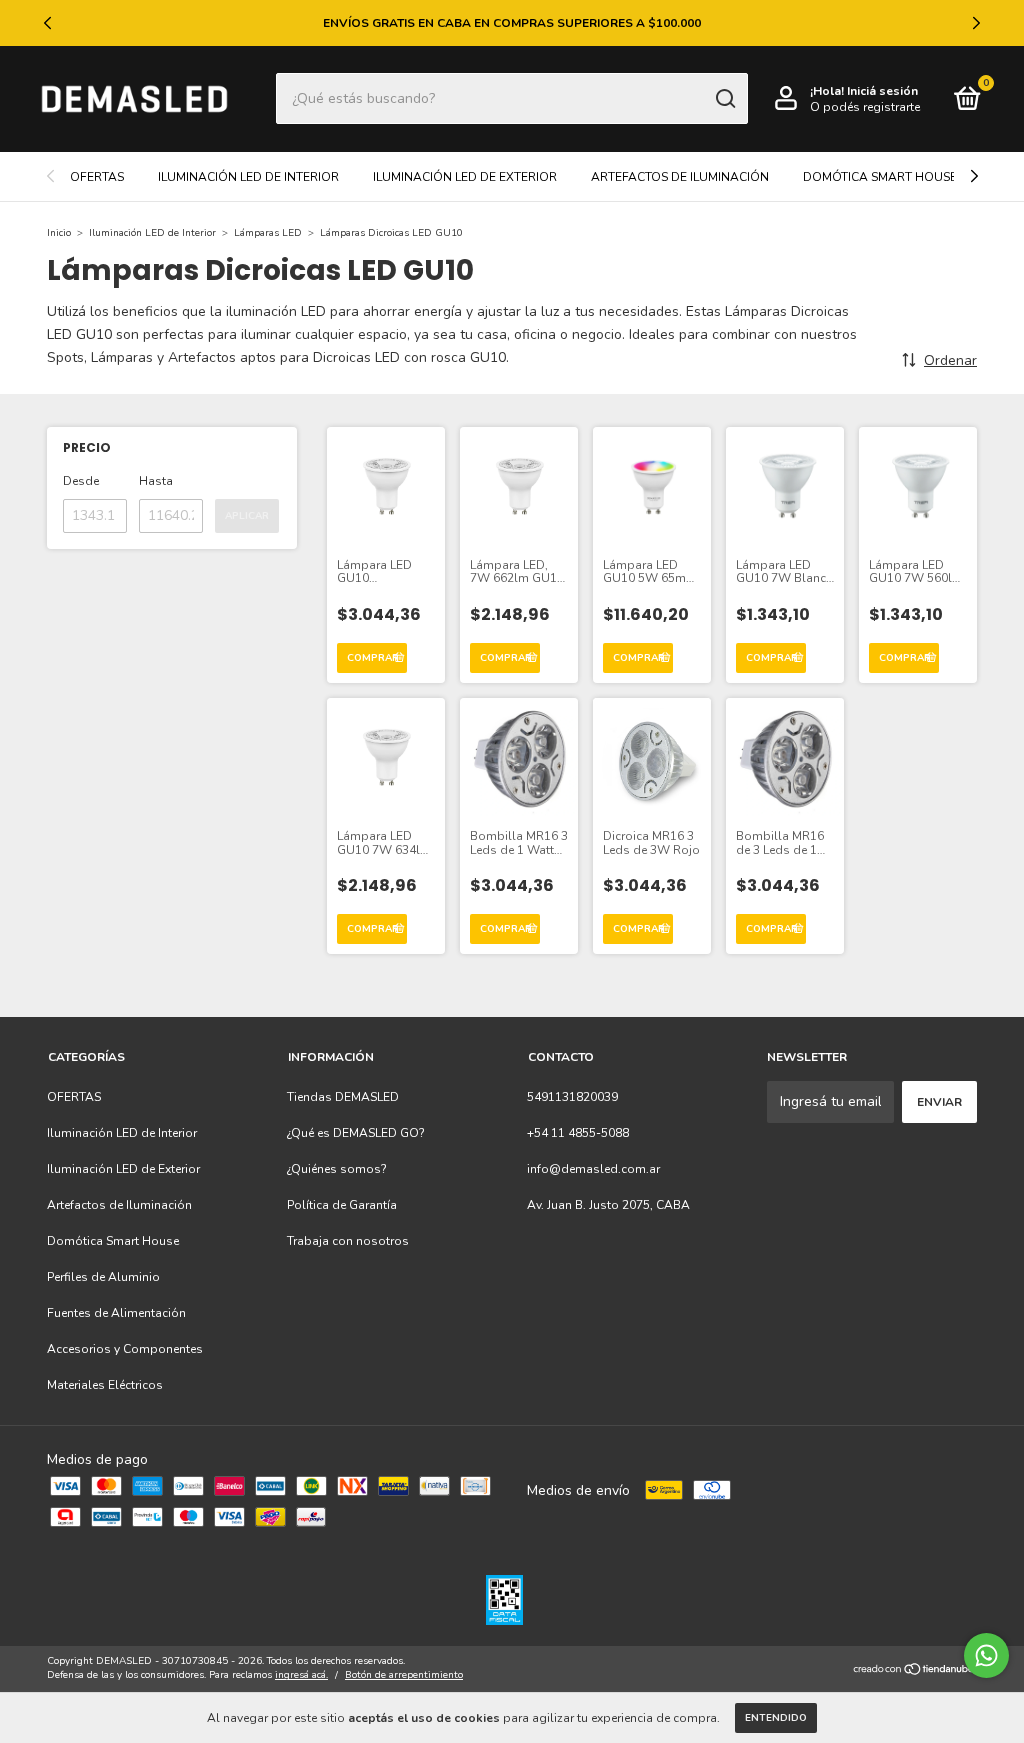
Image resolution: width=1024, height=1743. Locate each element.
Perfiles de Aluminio (103, 1277)
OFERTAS (97, 177)
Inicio (59, 233)
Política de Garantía (342, 1205)
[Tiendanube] (914, 1670)
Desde (81, 481)
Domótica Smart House (880, 177)
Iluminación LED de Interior (248, 177)
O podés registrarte (865, 107)
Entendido (776, 1718)
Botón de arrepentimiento (404, 1675)
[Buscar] (724, 99)
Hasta (156, 481)
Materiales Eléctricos (105, 1385)
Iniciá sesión (882, 91)
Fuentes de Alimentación (116, 1313)
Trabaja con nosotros (348, 1241)
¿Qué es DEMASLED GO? (356, 1133)
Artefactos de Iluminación (680, 177)
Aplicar (247, 516)
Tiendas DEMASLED (343, 1097)
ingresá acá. (301, 1675)
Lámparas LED (268, 233)
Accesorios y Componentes (125, 1349)
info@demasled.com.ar (593, 1169)
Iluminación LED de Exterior (465, 177)
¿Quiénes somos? (337, 1169)
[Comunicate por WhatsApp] (986, 1655)
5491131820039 (572, 1097)
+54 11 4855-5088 (578, 1133)
